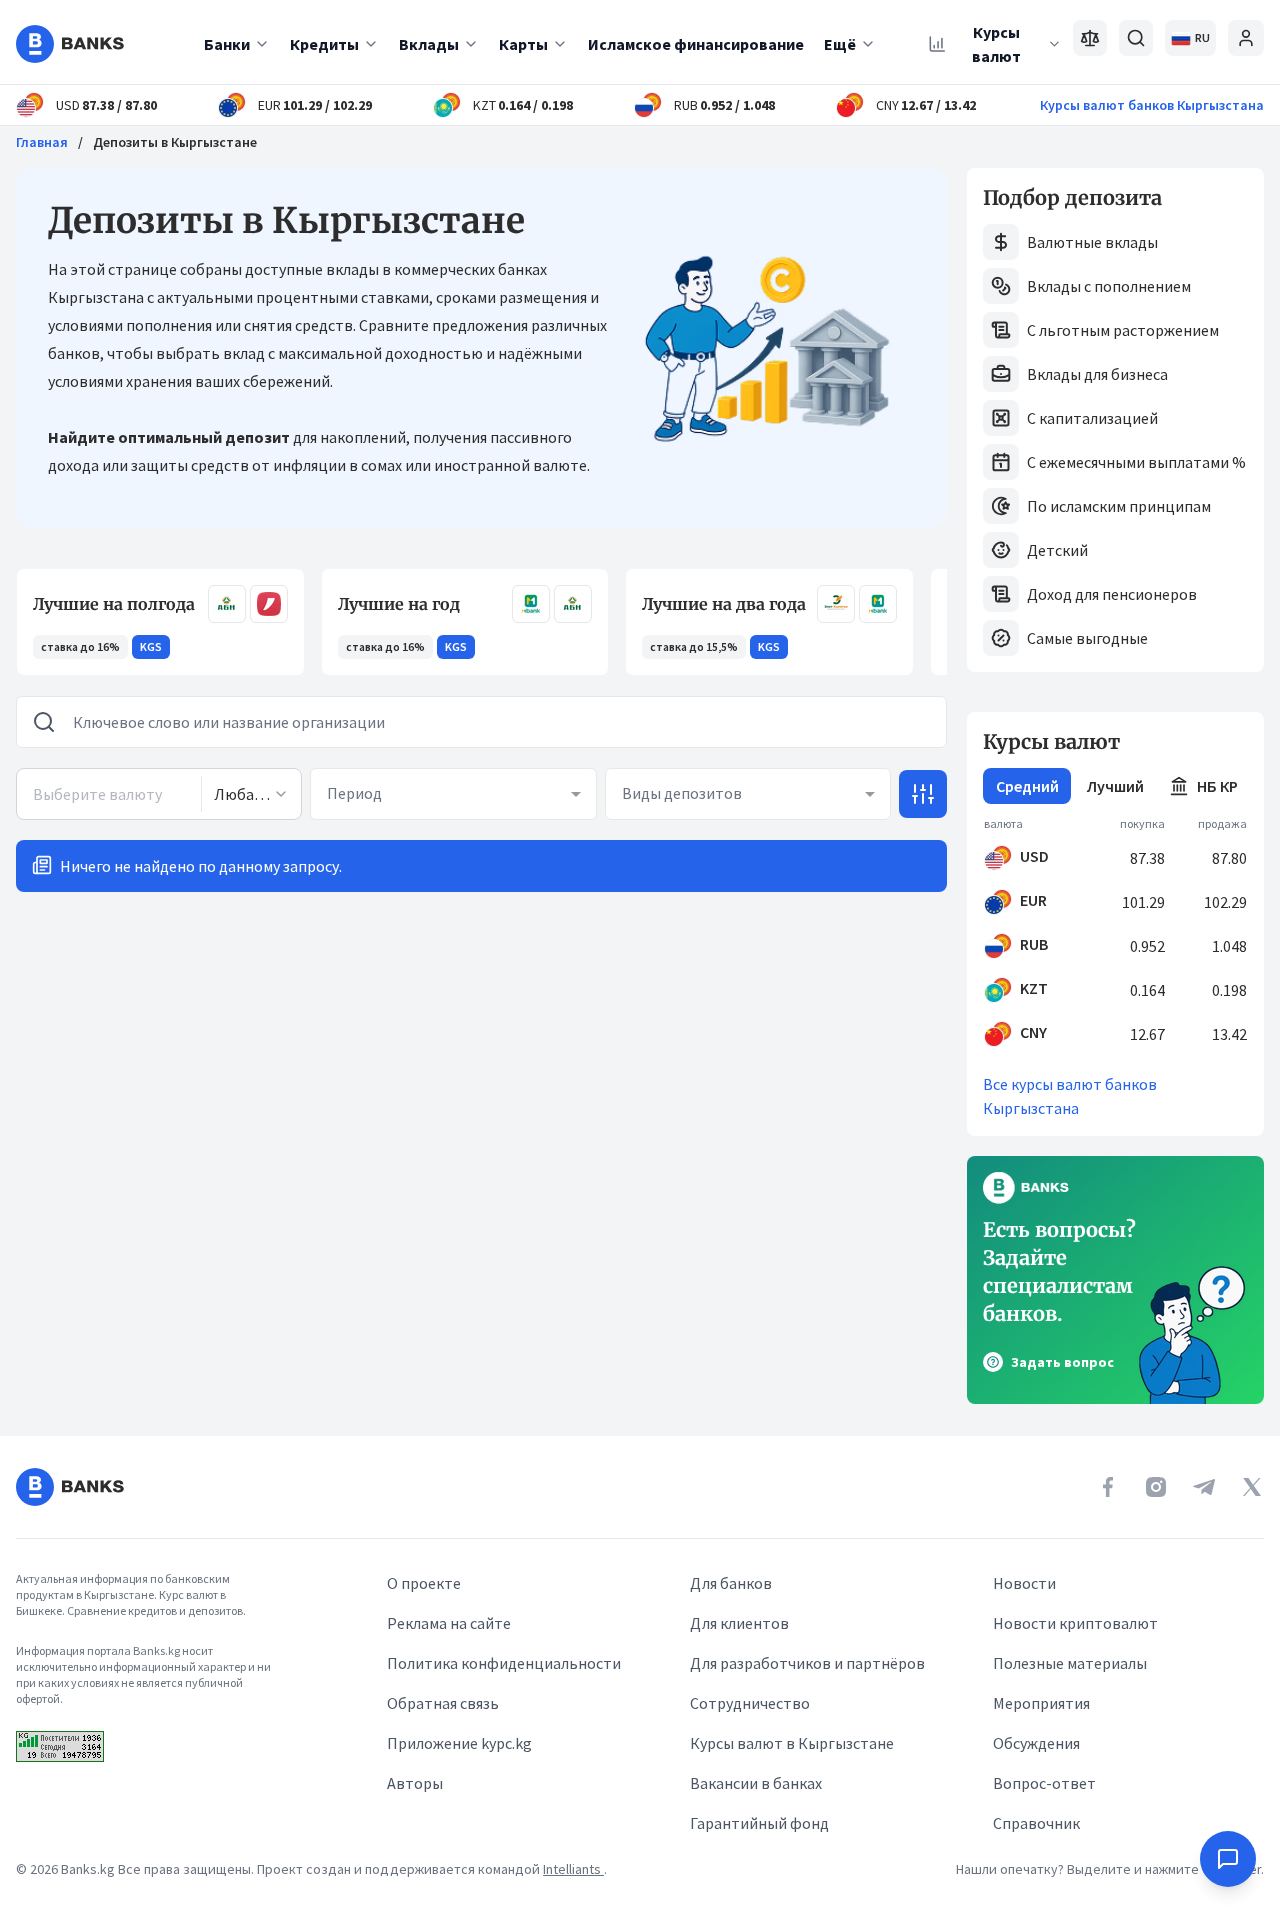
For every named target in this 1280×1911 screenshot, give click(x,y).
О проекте (424, 1583)
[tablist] (1115, 786)
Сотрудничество (750, 1703)
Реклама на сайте (449, 1623)
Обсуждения (1036, 1743)
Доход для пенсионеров (1112, 594)
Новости (1024, 1583)
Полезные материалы (1070, 1663)
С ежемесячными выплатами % (1136, 462)
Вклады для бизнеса (1097, 374)
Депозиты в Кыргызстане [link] (175, 142)
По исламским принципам (1119, 506)
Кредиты (324, 44)
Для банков (731, 1583)
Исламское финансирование (696, 44)
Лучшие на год (399, 604)
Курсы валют (996, 44)
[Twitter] (1252, 1487)
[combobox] (251, 794)
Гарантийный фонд (759, 1823)
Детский (1057, 550)
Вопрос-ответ (1044, 1783)
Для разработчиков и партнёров (807, 1663)
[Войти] (1246, 38)
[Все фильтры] (923, 794)
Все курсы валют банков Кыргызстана (1070, 1096)
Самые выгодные (1087, 638)
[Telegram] (1204, 1487)
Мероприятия (1041, 1703)
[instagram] (1156, 1487)
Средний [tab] (1027, 786)
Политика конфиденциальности (504, 1663)
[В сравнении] (1090, 38)
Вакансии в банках (756, 1783)
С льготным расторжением (1123, 330)
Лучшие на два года (724, 604)
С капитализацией (1092, 418)
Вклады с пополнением (1109, 286)
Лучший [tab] (1115, 786)
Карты (523, 44)
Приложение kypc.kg (459, 1743)
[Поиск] (1136, 38)
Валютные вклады (1092, 242)
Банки (227, 44)
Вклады (429, 44)
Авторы (415, 1783)
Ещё (840, 44)
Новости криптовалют (1075, 1623)
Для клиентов (739, 1623)
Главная (42, 142)
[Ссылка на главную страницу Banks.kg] (70, 44)
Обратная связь (443, 1703)
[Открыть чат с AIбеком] (1228, 1859)
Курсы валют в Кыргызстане (792, 1743)
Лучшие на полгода (114, 604)
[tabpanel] (1115, 934)
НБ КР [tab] (1217, 786)
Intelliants (573, 1869)
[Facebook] (1108, 1487)
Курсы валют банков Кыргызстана (1152, 105)
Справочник (1036, 1823)
